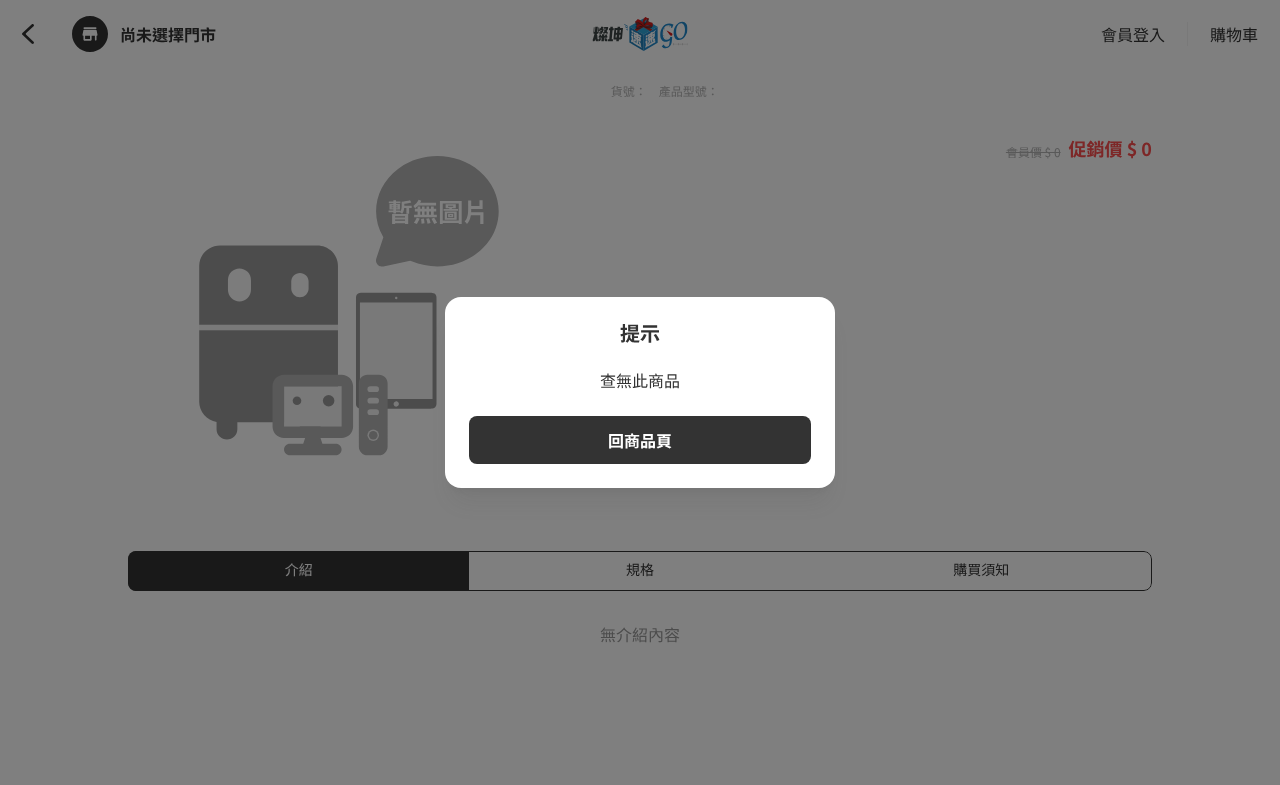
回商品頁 (640, 440)
